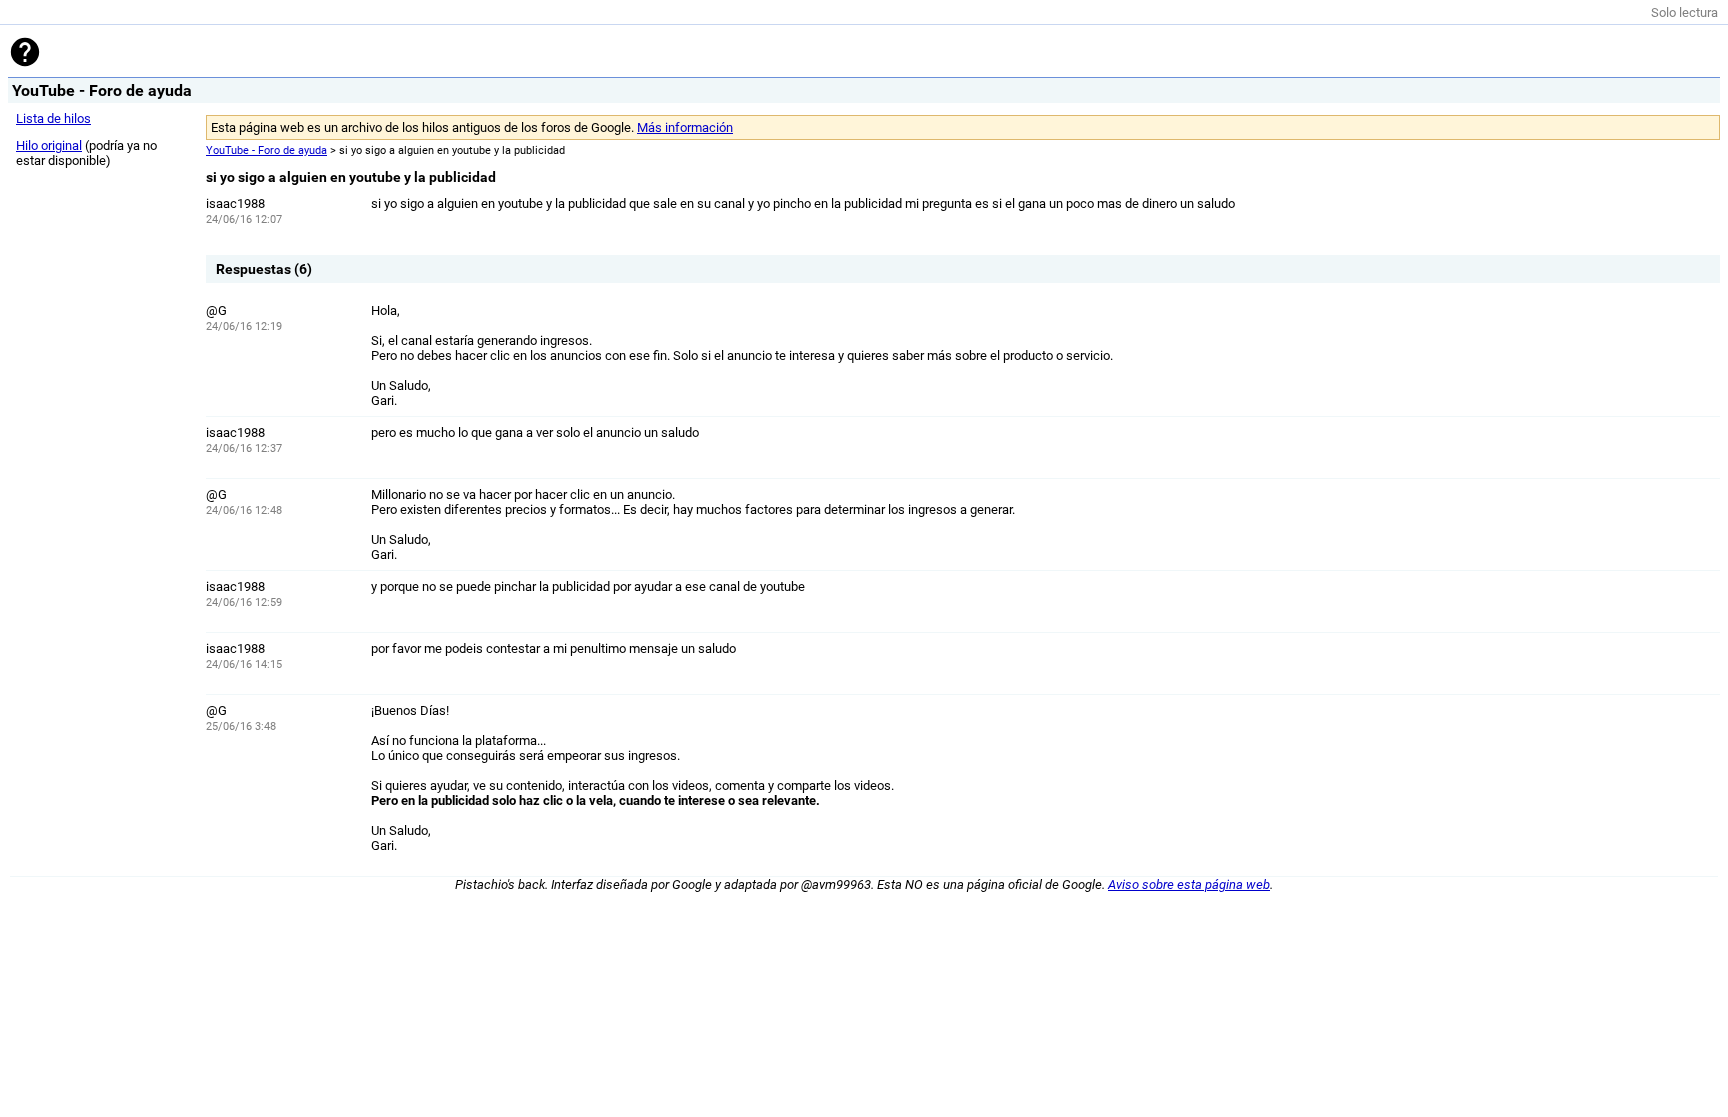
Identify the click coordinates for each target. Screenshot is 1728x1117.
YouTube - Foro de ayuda (266, 150)
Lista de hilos (53, 118)
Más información (685, 127)
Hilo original (49, 145)
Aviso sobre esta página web (1189, 884)
